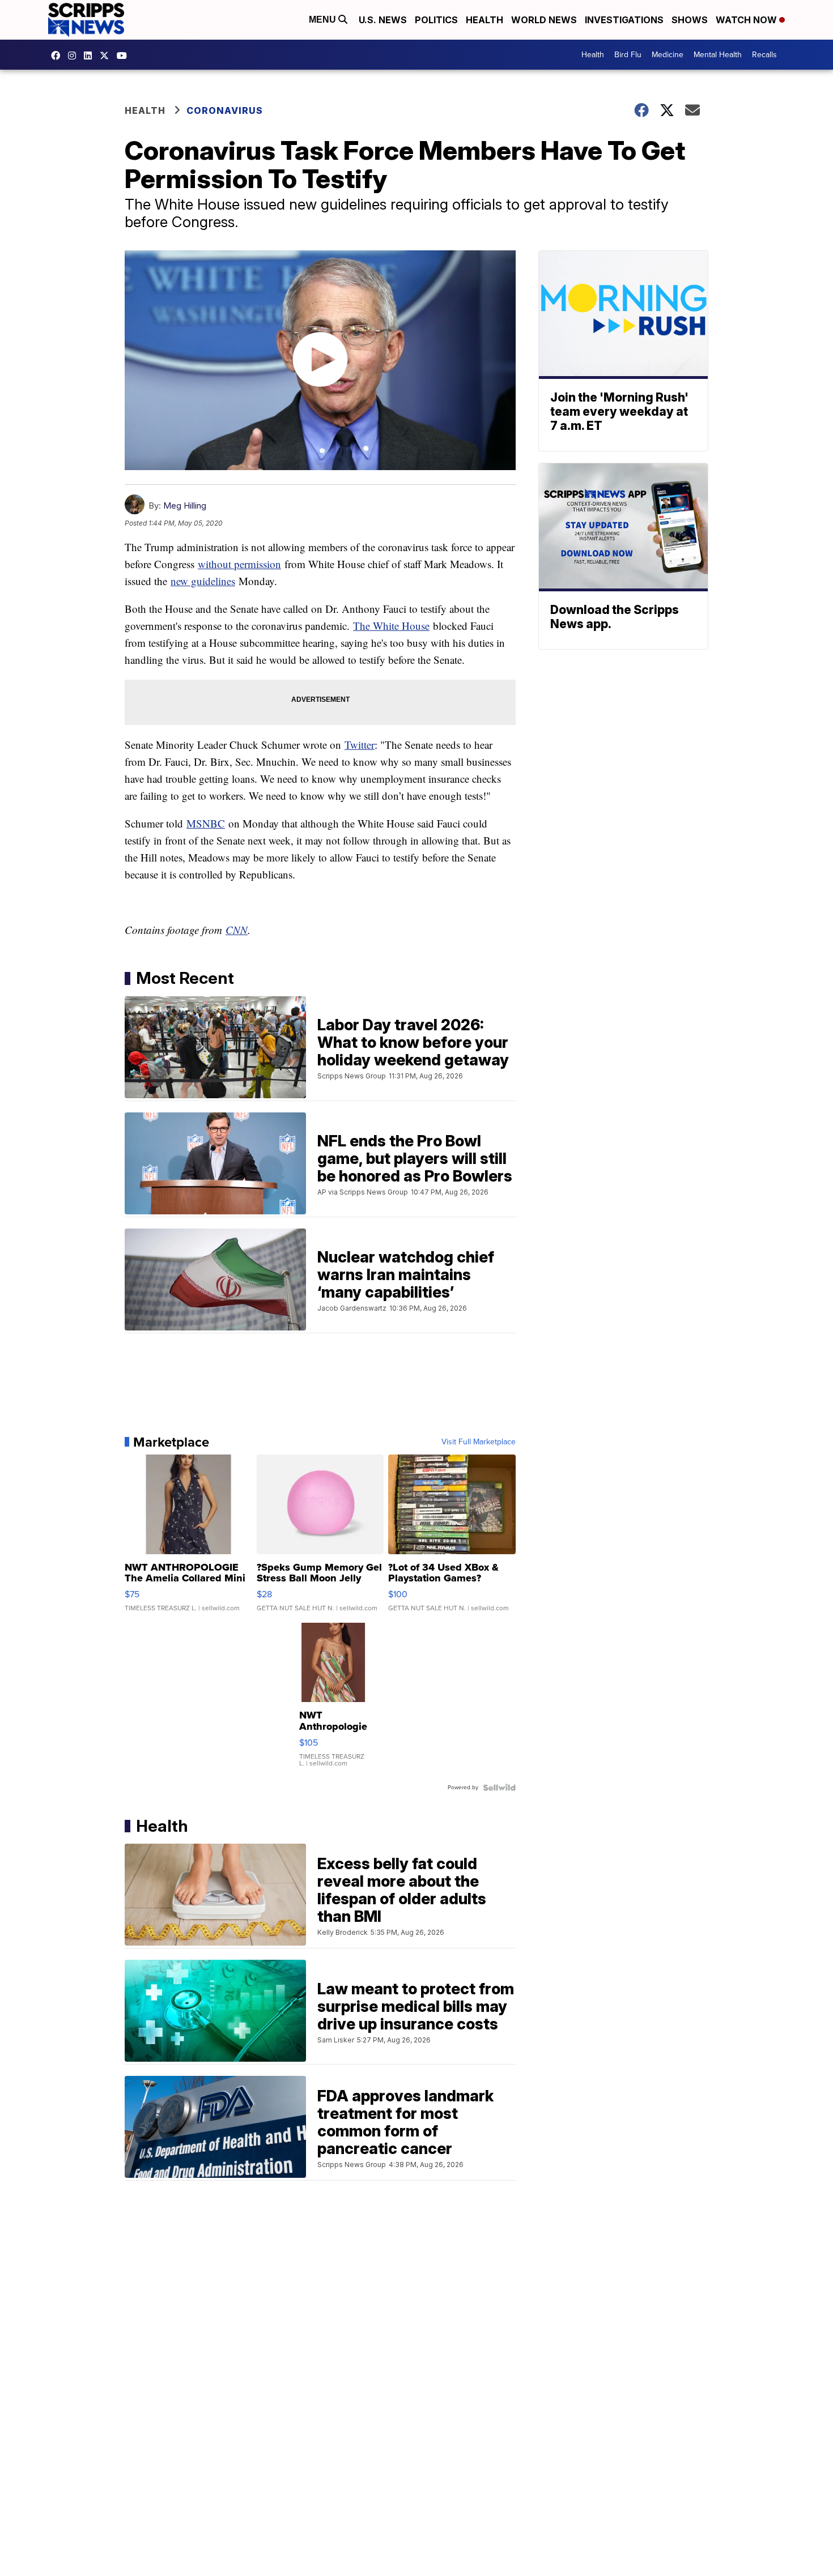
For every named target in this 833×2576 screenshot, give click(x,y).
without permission (239, 564)
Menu (324, 20)
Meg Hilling (185, 506)
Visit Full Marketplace (479, 1442)
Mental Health (718, 55)
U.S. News (383, 20)
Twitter (360, 745)
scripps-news (91, 56)
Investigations (624, 20)
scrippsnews (58, 56)
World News (544, 20)
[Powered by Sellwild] (499, 1788)
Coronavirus (225, 110)
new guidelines (203, 581)
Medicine (668, 55)
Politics (436, 20)
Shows (690, 20)
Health (484, 20)
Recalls (764, 55)
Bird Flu (628, 55)
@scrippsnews (125, 56)
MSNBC (206, 823)
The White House (391, 626)
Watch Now (747, 20)
